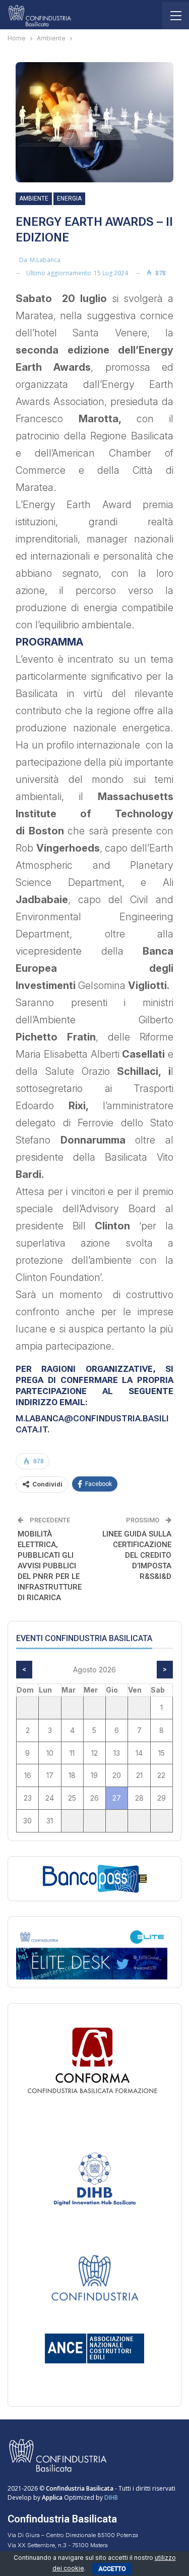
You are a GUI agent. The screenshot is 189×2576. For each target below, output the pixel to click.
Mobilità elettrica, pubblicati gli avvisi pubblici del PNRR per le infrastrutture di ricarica (50, 1566)
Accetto (112, 2569)
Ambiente (34, 199)
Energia (69, 199)
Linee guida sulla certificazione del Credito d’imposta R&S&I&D (137, 1555)
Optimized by (73, 2497)
